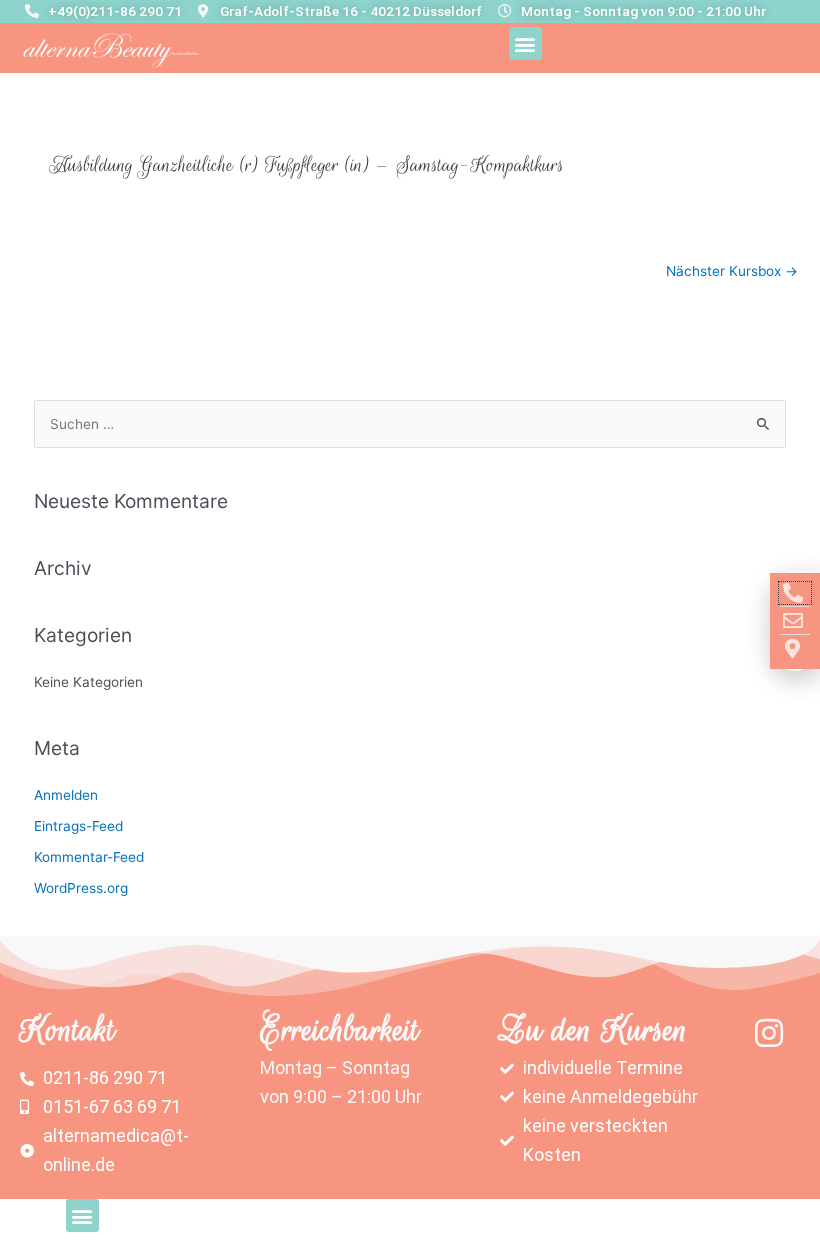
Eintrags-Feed (78, 826)
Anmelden (66, 795)
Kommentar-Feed (89, 857)
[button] (525, 43)
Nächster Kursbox (732, 271)
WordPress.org (81, 888)
